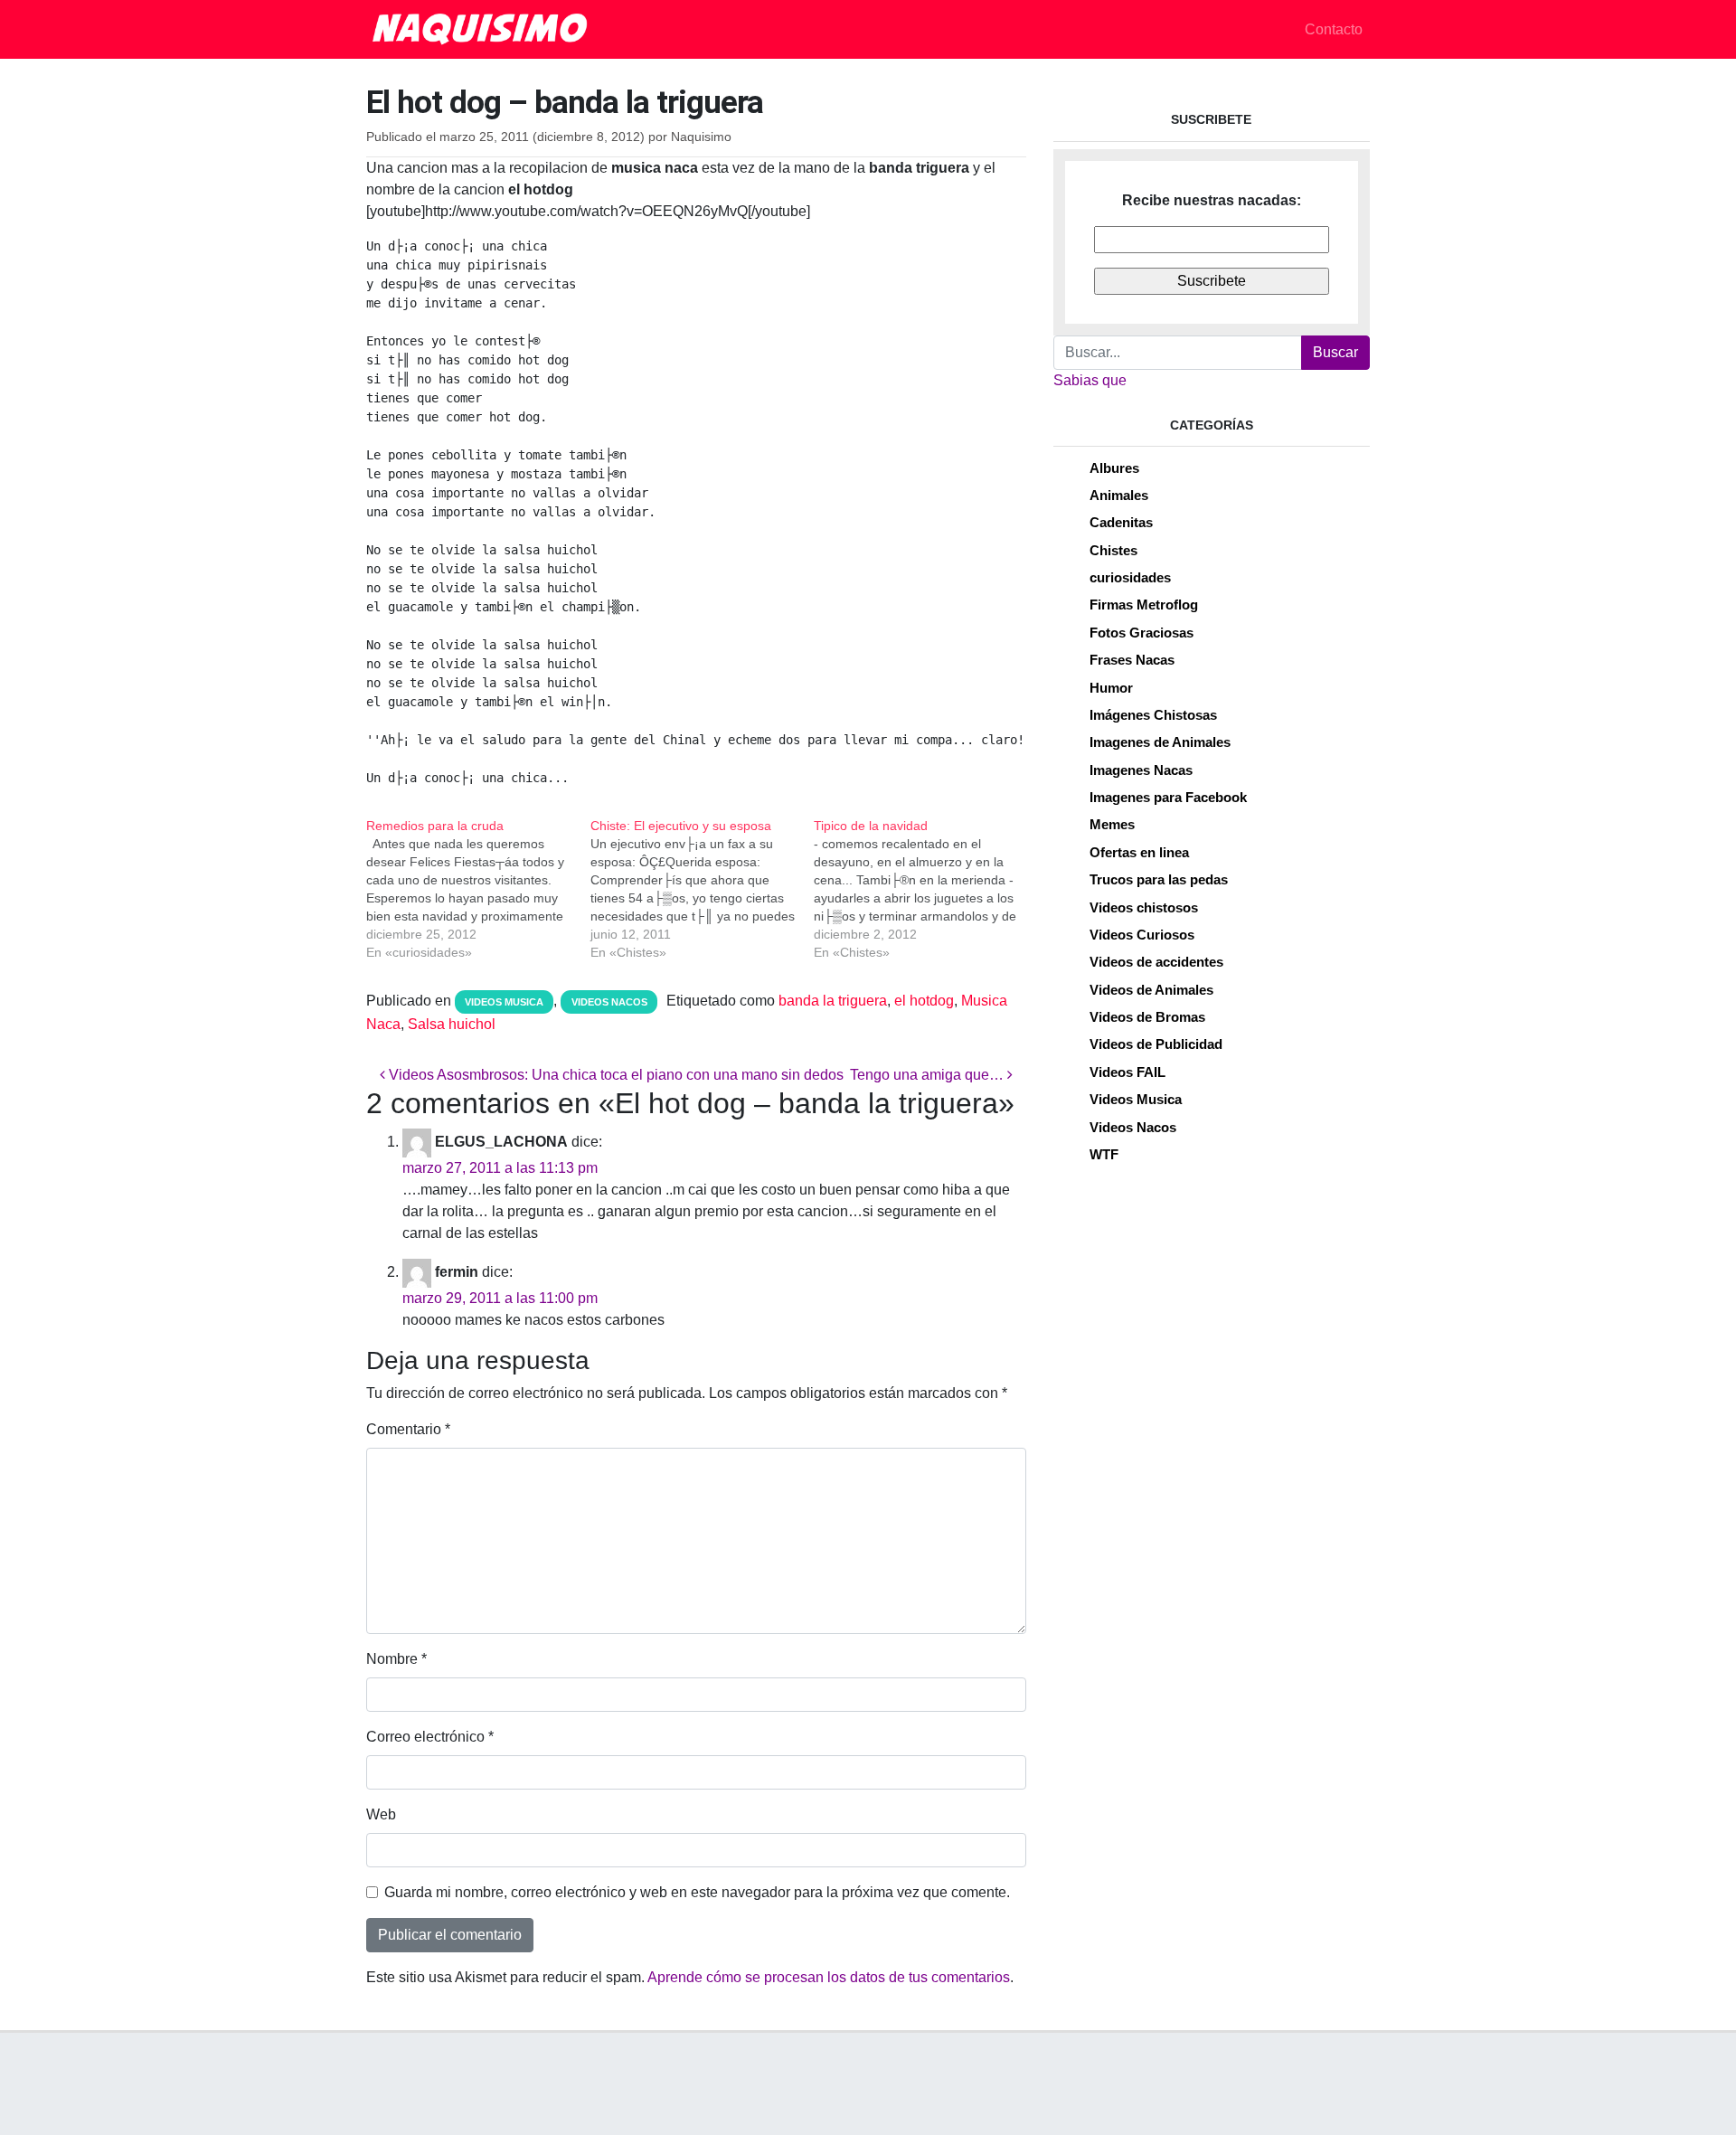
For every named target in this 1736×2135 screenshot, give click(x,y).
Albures (1114, 468)
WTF (1104, 1154)
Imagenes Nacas (1141, 770)
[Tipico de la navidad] (926, 889)
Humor (1111, 688)
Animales (1119, 495)
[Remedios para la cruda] (478, 889)
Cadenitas (1121, 522)
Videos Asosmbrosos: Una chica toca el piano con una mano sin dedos (614, 1075)
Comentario (408, 1429)
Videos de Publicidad (1156, 1044)
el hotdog (924, 1001)
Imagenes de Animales (1160, 742)
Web (381, 1814)
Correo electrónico (430, 1737)
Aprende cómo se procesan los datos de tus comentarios (829, 1977)
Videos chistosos (1144, 907)
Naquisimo (701, 137)
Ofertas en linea (1139, 852)
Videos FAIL (1127, 1072)
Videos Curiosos (1142, 935)
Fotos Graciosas (1142, 633)
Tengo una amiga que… (929, 1075)
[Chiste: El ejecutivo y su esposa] (703, 889)
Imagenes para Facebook (1168, 797)
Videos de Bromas (1147, 1017)
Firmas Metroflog (1144, 605)
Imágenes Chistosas (1153, 715)
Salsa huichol (452, 1024)
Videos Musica (504, 1002)
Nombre (396, 1659)
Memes (1112, 824)
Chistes (1113, 550)
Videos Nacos (609, 1002)
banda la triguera (833, 1001)
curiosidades (1130, 577)
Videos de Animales (1151, 990)
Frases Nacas (1132, 660)
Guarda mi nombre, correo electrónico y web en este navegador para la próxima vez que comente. (697, 1892)
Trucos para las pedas (1159, 879)
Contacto (1334, 29)
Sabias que (1090, 380)
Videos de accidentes (1156, 962)
